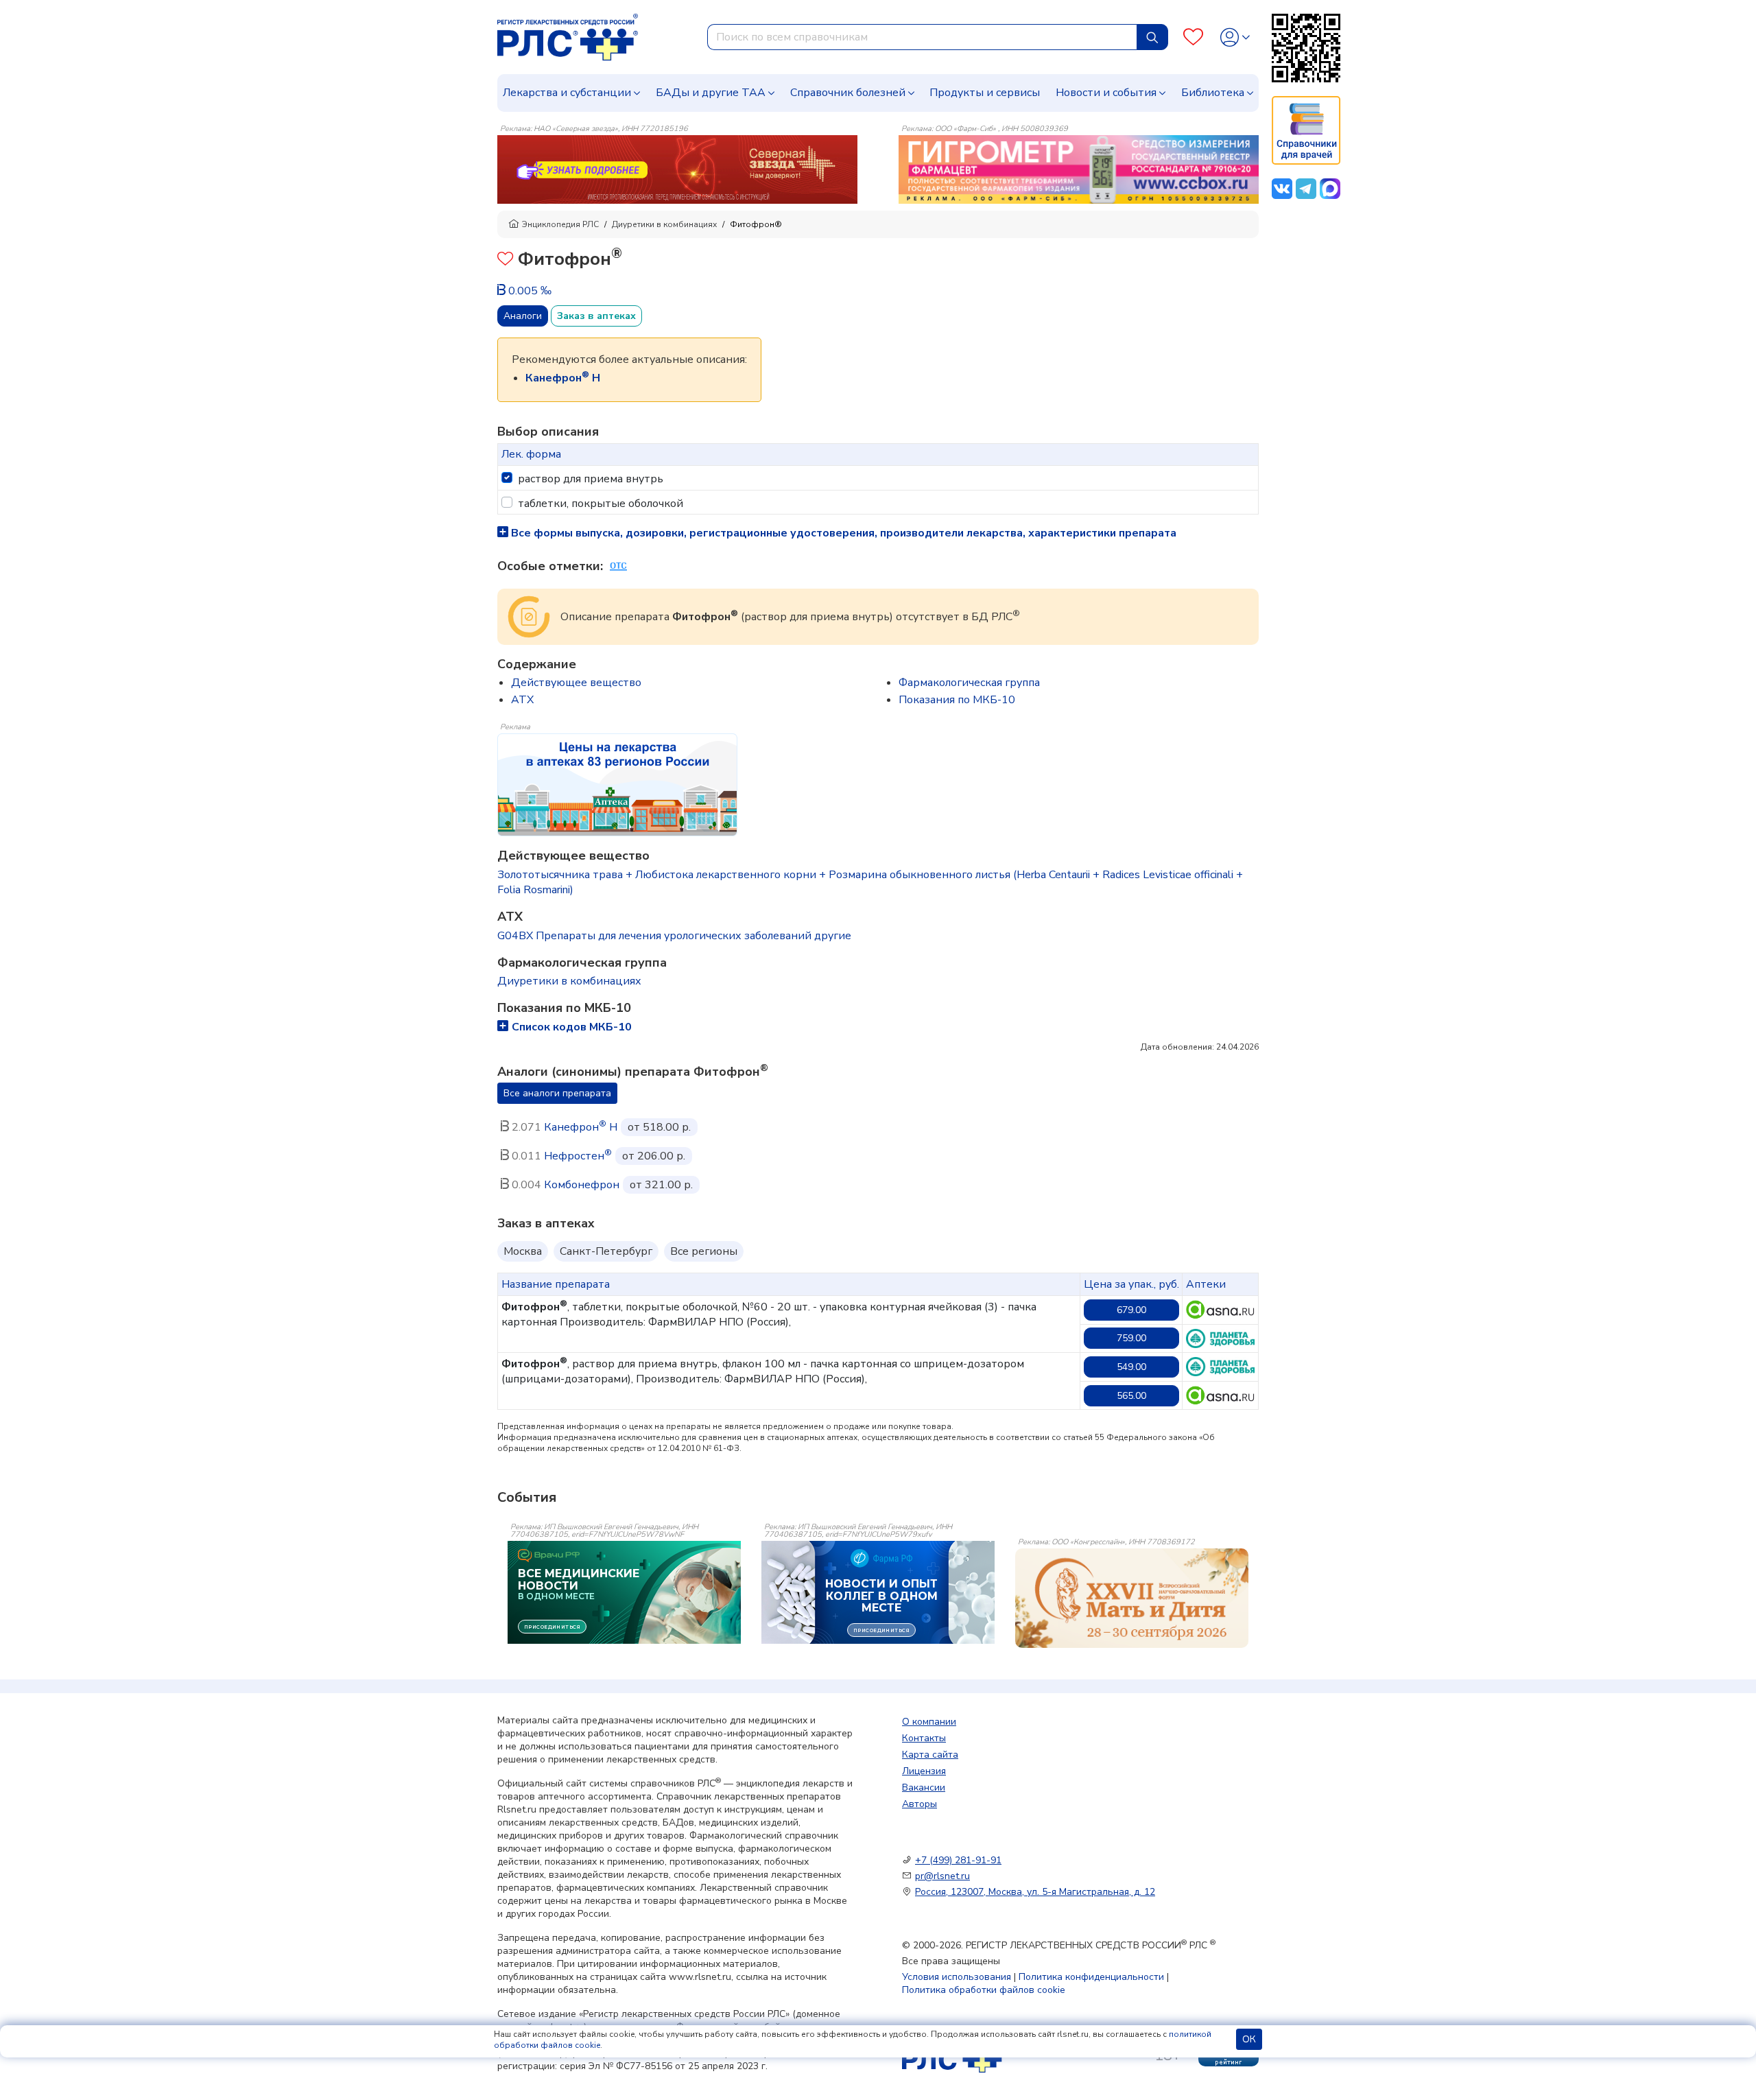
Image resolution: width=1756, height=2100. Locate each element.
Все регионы (704, 1251)
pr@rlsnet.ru (942, 1876)
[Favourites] (1193, 37)
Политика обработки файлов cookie (984, 1990)
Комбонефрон (582, 1185)
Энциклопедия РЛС (560, 224)
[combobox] (922, 37)
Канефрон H (581, 1127)
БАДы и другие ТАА (711, 93)
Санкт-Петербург (606, 1251)
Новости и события (1106, 93)
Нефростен (578, 1156)
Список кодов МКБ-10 (572, 1027)
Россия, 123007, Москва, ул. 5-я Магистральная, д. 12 (1035, 1892)
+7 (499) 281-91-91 (958, 1860)
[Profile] (1235, 37)
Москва (523, 1251)
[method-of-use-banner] (677, 169)
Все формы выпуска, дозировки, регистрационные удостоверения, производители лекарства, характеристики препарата (842, 533)
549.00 (1131, 1367)
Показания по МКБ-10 (957, 700)
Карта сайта (930, 1755)
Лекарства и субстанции (567, 93)
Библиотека (1213, 93)
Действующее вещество (576, 683)
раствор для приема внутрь (591, 479)
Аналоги (523, 316)
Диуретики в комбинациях (664, 224)
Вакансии (924, 1788)
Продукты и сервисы (985, 93)
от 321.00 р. (661, 1185)
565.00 (1131, 1396)
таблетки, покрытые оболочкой (601, 504)
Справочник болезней (848, 93)
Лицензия (924, 1771)
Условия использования (957, 1977)
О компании (929, 1722)
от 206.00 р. (654, 1156)
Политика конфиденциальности (1091, 1977)
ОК (1249, 2039)
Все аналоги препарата (557, 1093)
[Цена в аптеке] (1220, 1310)
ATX (522, 700)
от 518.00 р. (659, 1127)
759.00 (1131, 1338)
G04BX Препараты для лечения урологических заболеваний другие (674, 936)
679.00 (1131, 1310)
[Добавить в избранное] (505, 260)
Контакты (924, 1738)
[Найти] (1152, 37)
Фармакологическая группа (969, 683)
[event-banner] (1132, 1598)
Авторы (919, 1804)
